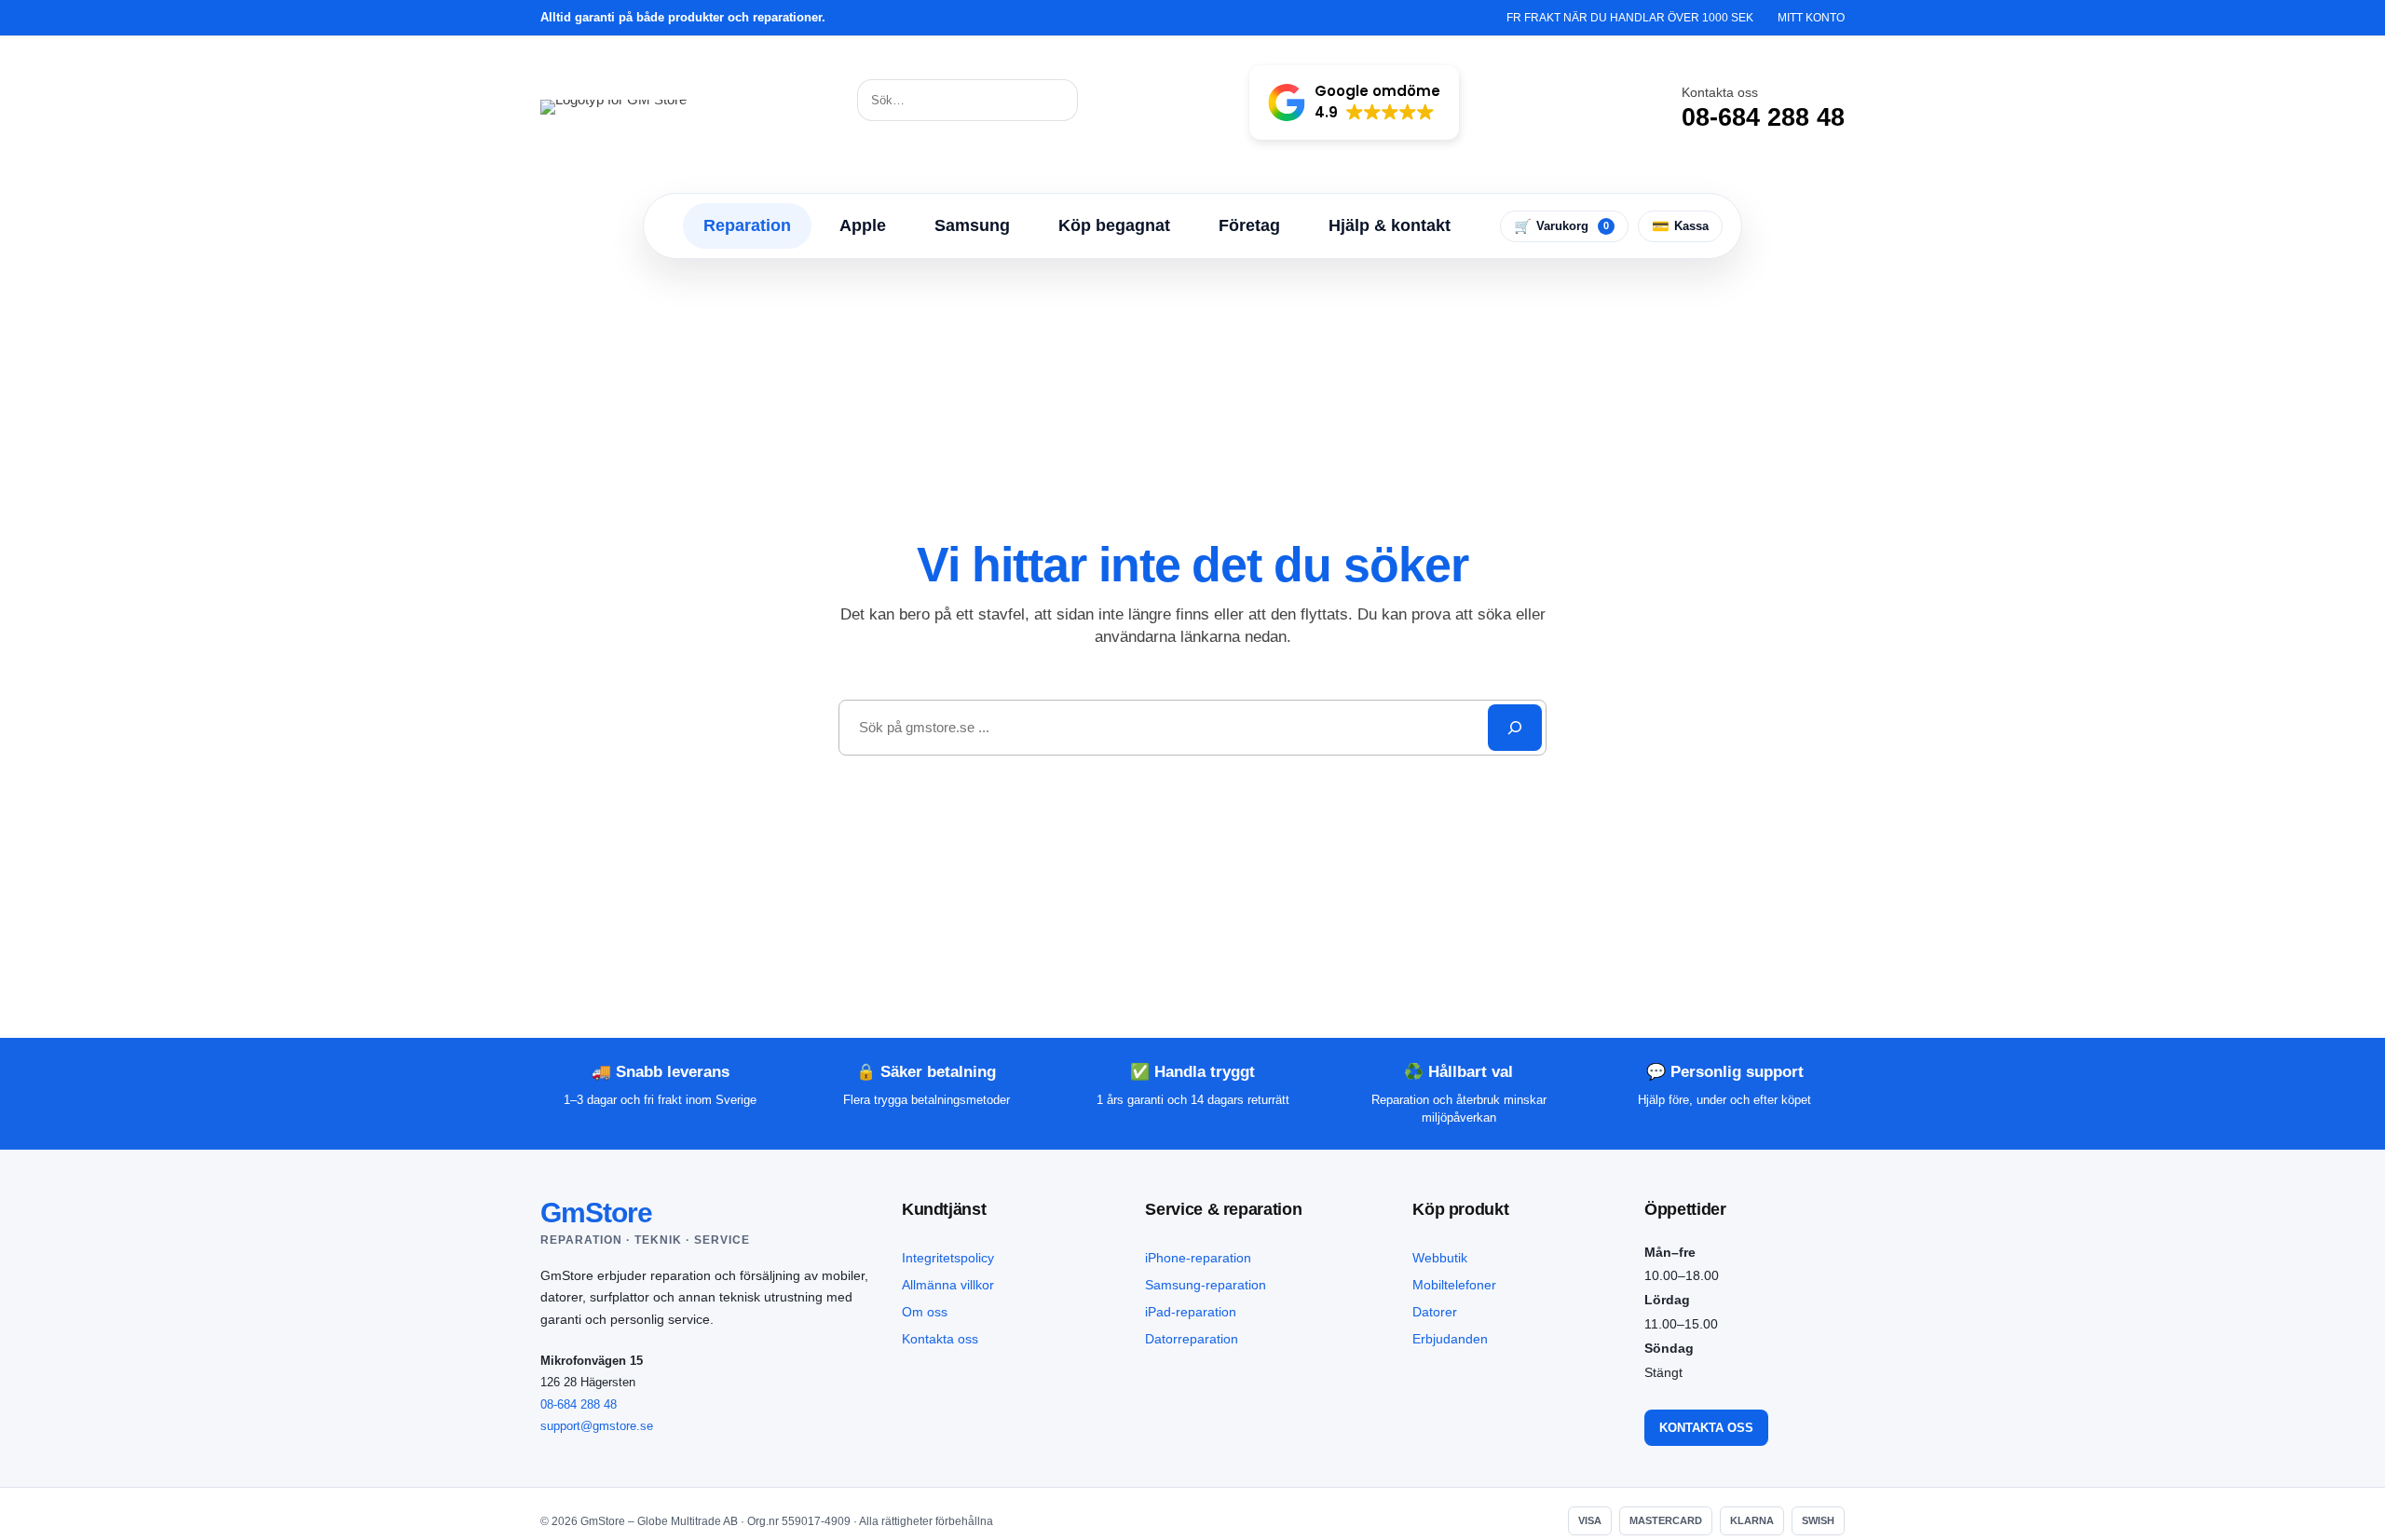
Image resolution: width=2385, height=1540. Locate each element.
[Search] (1515, 728)
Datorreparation (1192, 1339)
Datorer (1435, 1312)
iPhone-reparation (1198, 1258)
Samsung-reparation (1206, 1285)
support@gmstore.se (597, 1426)
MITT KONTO (1811, 18)
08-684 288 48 (579, 1404)
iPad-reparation (1191, 1312)
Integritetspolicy (948, 1258)
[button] (1354, 102)
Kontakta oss (940, 1339)
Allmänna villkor (948, 1285)
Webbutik (1440, 1258)
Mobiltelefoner (1454, 1285)
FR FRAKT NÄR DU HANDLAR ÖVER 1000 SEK (1630, 18)
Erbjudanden (1450, 1339)
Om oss (925, 1312)
